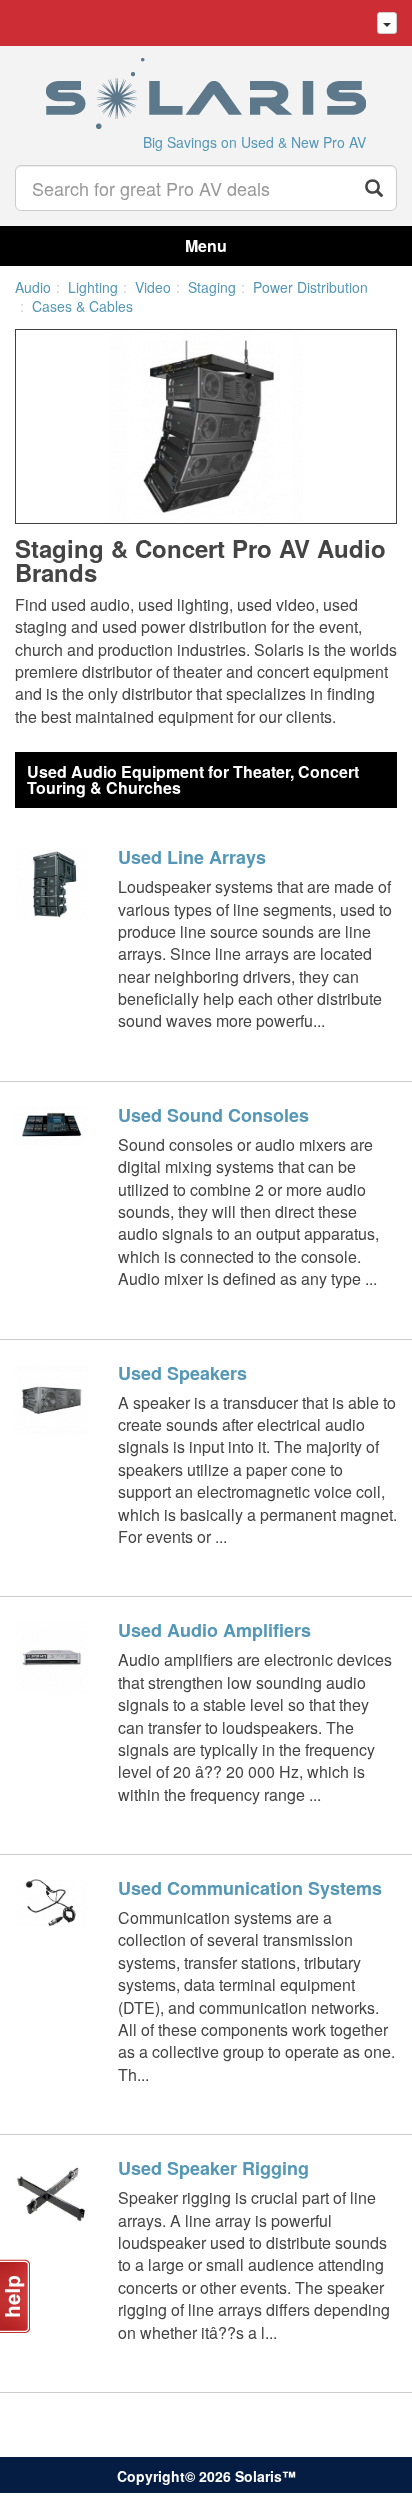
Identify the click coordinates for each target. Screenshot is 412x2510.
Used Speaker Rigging (213, 2168)
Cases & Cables (82, 306)
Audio (33, 287)
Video (153, 287)
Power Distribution (310, 287)
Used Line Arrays (192, 857)
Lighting (93, 287)
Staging (212, 287)
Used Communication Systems (250, 1888)
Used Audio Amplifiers (214, 1630)
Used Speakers (182, 1373)
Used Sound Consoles (213, 1115)
